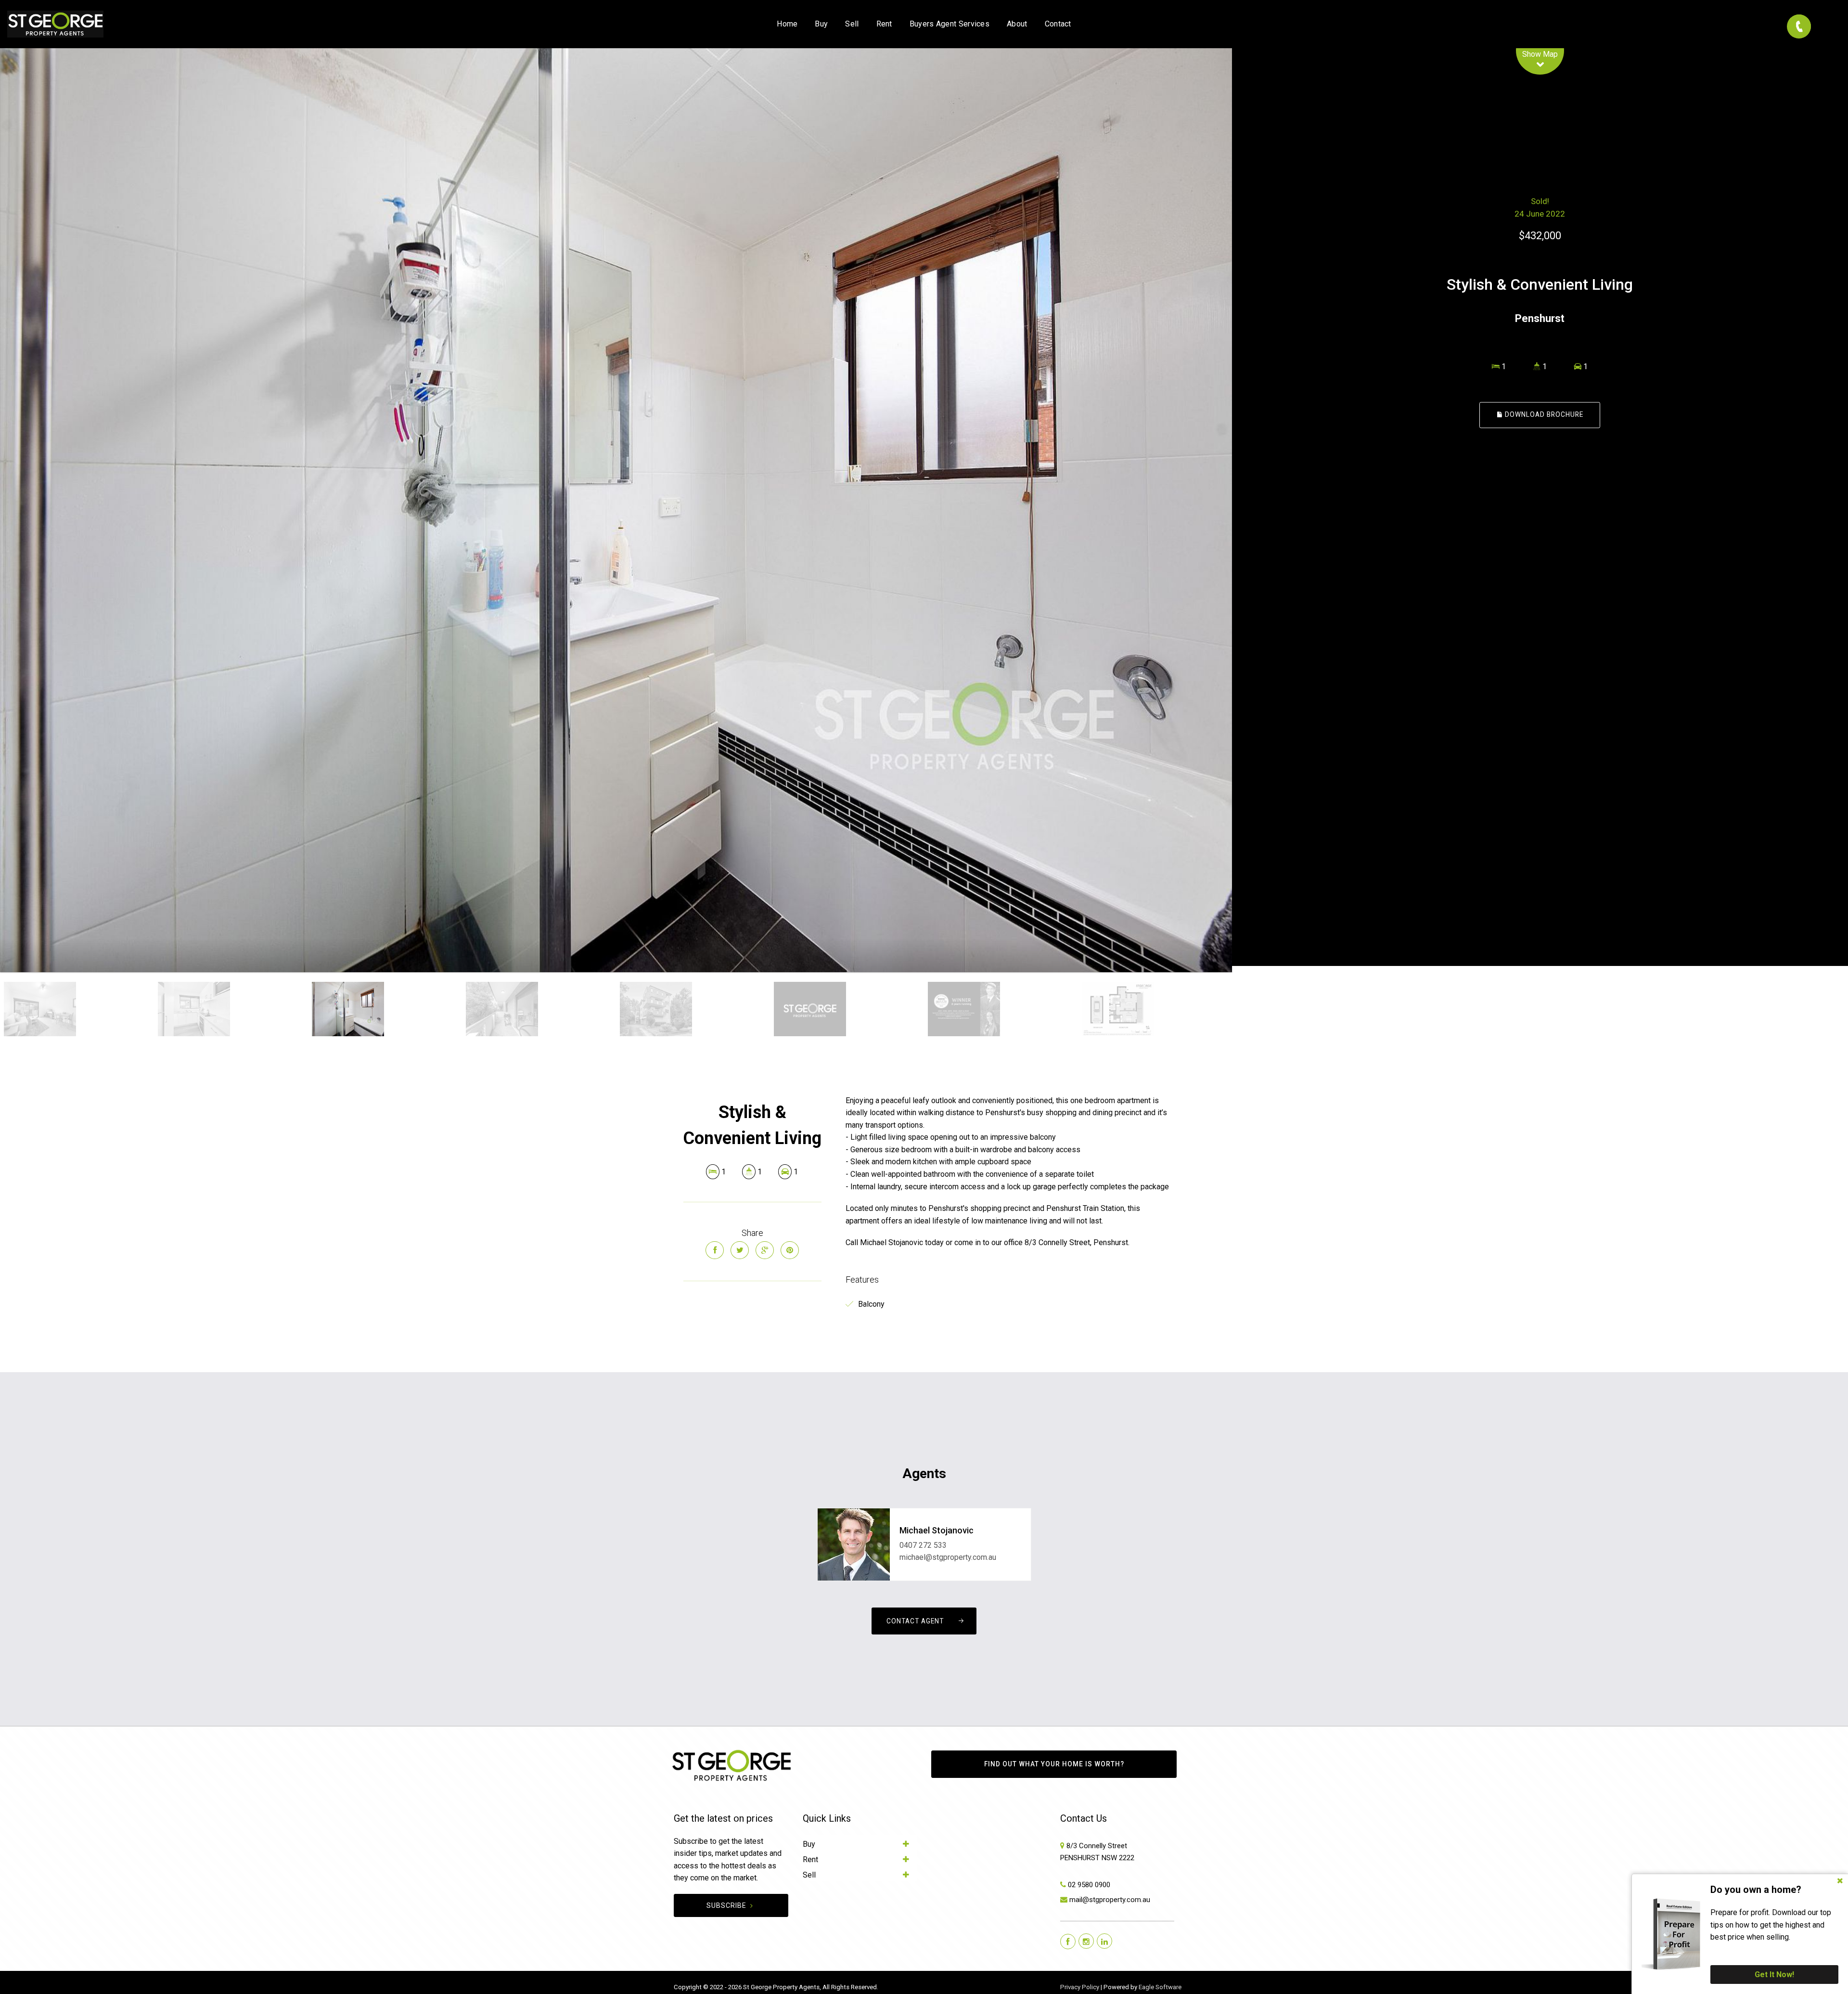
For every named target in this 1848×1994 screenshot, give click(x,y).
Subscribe (726, 1905)
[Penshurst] (616, 510)
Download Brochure (1543, 415)
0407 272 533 (923, 1545)
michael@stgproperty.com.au (948, 1557)
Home (787, 24)
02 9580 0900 (1089, 1885)
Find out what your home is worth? (1054, 1764)
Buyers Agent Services (950, 24)
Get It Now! (1774, 1975)
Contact (1058, 24)
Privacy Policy (1080, 1987)
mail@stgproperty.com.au (1110, 1900)
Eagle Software (1160, 1987)
